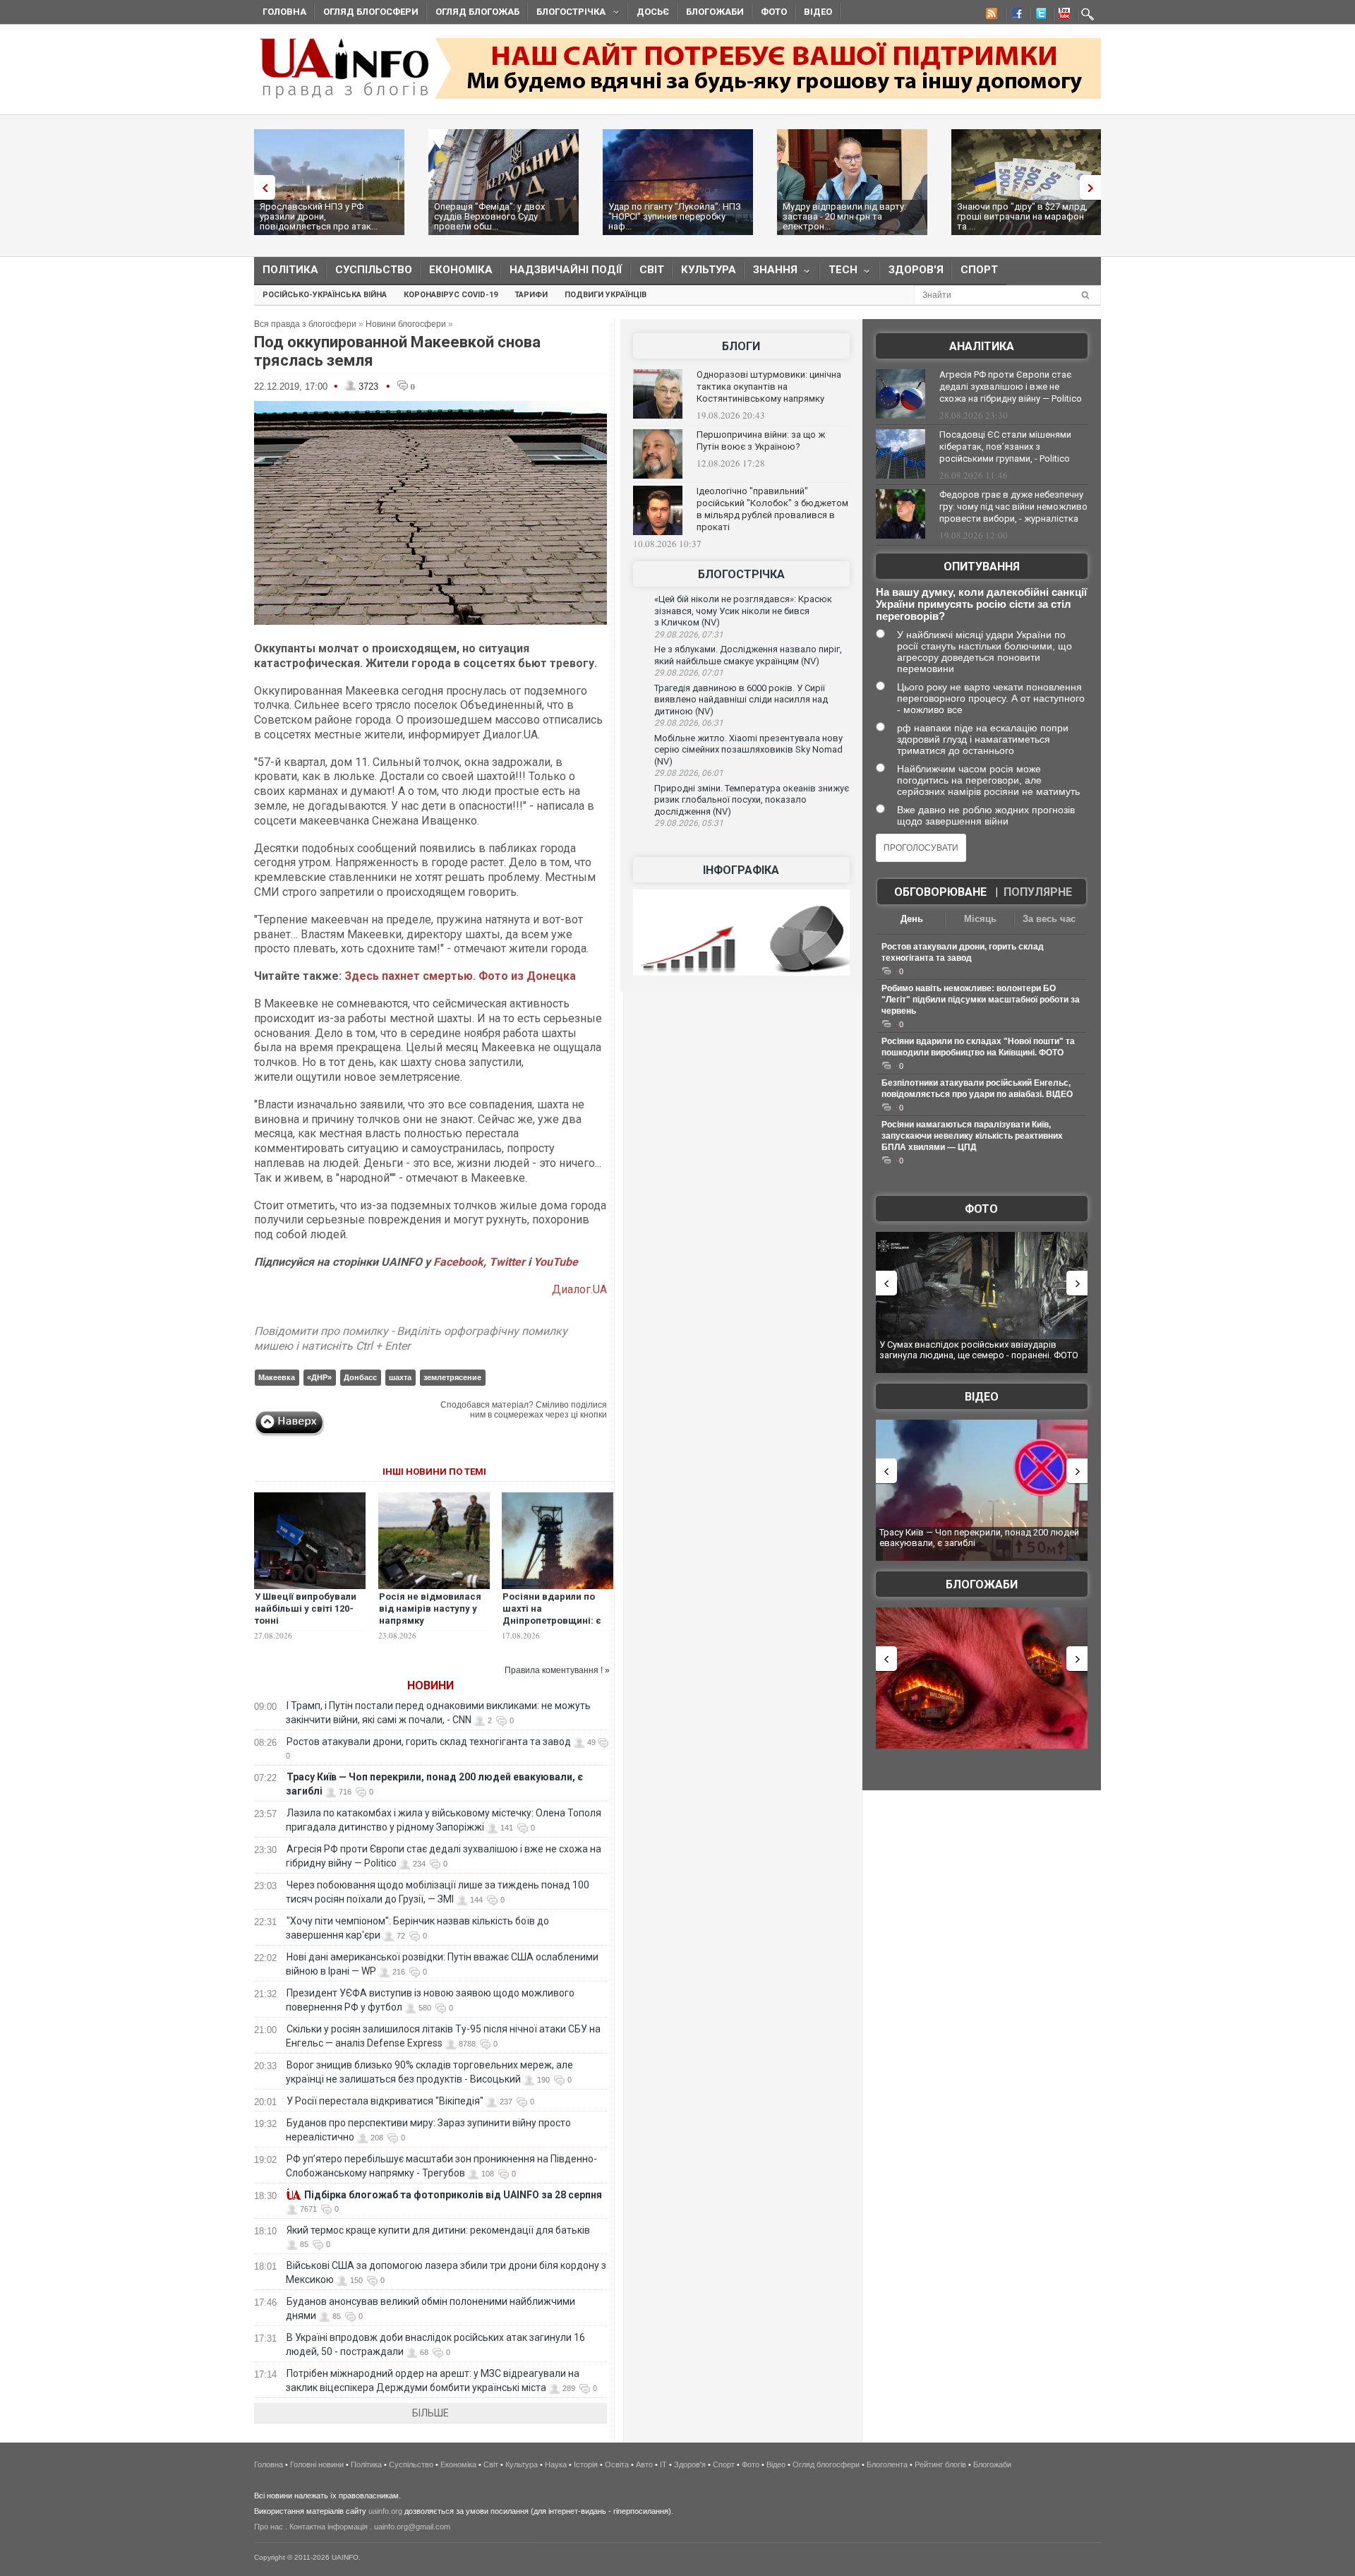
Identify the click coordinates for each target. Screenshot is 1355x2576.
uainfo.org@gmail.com (412, 2527)
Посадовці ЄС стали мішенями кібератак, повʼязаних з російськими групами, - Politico (1005, 447)
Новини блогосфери (406, 324)
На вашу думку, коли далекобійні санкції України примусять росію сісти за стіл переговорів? (981, 604)
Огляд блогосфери (371, 12)
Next (1094, 187)
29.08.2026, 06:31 (689, 723)
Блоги (741, 346)
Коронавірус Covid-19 (451, 295)
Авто (644, 2464)
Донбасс (360, 1377)
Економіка (461, 270)
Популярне (1038, 892)
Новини (430, 1685)
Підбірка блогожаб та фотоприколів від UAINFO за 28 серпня (453, 2195)
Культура (709, 270)
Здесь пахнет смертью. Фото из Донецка (460, 976)
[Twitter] (1038, 16)
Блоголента (887, 2464)
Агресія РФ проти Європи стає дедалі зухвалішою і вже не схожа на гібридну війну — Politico (1011, 387)
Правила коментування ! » (557, 1670)
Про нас (269, 2527)
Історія (586, 2464)
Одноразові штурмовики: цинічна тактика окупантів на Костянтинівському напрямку (769, 387)
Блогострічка (567, 14)
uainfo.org (385, 2511)
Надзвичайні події (566, 270)
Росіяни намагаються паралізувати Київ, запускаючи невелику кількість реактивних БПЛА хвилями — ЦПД (972, 1136)
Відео (818, 12)
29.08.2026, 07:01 (689, 673)
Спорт (979, 270)
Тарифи (531, 295)
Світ (652, 270)
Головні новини (317, 2464)
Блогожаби (715, 12)
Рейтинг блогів (940, 2464)
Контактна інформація (329, 2527)
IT (663, 2464)
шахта (400, 1377)
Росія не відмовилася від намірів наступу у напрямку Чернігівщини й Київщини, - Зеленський (430, 1627)
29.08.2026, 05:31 (689, 823)
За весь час (1049, 919)
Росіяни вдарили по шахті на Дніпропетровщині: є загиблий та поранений (556, 1615)
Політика (290, 270)
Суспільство (374, 270)
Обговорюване (940, 892)
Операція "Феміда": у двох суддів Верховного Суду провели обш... (489, 216)
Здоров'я (916, 270)
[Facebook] (1014, 16)
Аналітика (982, 346)
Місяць (980, 919)
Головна (284, 12)
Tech (839, 273)
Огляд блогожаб (477, 12)
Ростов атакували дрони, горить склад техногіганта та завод (429, 1742)
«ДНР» (319, 1377)
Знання (771, 273)
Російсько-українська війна (325, 295)
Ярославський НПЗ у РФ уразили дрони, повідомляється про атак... (319, 216)
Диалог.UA (579, 1289)
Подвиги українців (606, 295)
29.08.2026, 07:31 (689, 635)
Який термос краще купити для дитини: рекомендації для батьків (438, 2230)
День (912, 919)
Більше (430, 2413)
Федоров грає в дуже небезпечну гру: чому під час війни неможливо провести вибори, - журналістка (1013, 507)
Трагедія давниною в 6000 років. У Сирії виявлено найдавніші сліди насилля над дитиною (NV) (741, 700)
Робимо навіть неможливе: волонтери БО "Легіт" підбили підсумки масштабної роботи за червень (981, 1000)
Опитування (982, 567)
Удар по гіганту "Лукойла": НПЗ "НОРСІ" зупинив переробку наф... (675, 216)
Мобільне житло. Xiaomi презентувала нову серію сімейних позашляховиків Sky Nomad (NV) (748, 750)
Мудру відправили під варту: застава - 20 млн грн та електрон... (844, 216)
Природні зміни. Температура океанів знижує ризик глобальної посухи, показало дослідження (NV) (752, 800)
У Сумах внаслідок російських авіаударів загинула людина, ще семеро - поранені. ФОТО (979, 1350)
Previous (261, 187)
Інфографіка (741, 870)
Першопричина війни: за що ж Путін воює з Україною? (761, 441)
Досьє (653, 12)
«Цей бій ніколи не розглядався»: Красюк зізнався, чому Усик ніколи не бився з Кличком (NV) (743, 611)
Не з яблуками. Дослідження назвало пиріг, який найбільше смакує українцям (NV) (748, 655)
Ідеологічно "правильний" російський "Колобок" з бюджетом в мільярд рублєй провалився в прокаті (772, 509)
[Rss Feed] (990, 16)
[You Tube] (1062, 16)
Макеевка (277, 1377)
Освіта (617, 2464)
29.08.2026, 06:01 (689, 773)
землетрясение (452, 1377)
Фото (774, 12)
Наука (556, 2464)
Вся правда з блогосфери (305, 324)
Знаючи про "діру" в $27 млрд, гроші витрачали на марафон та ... (1022, 216)
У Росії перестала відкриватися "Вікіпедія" (385, 2101)
